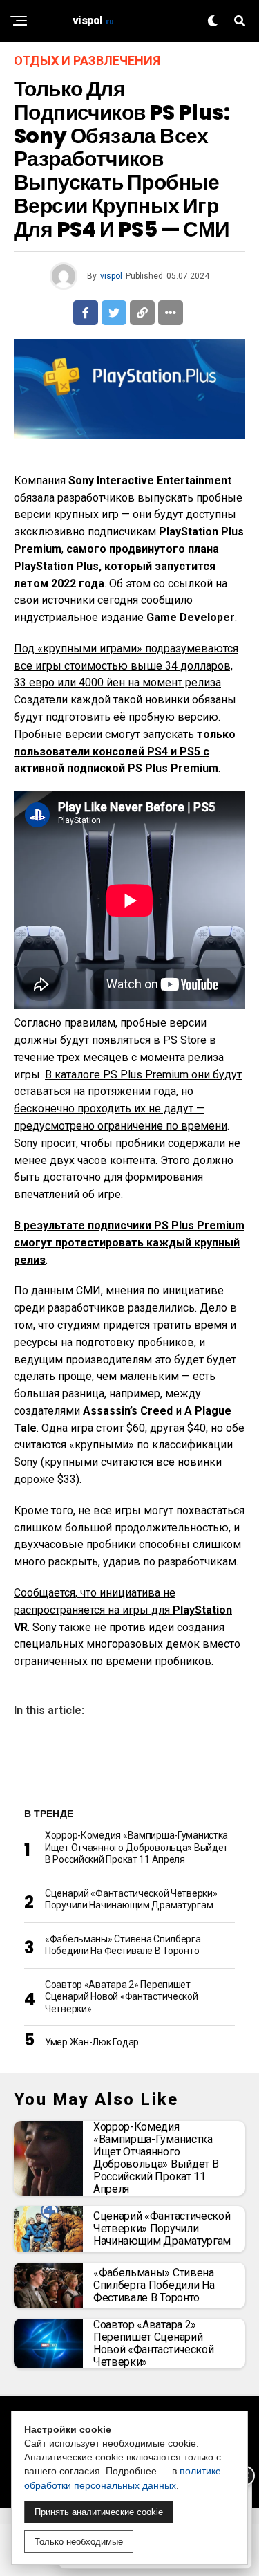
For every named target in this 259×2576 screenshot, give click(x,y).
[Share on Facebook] (86, 313)
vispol (111, 276)
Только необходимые (79, 2542)
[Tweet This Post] (114, 313)
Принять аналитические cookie (99, 2512)
